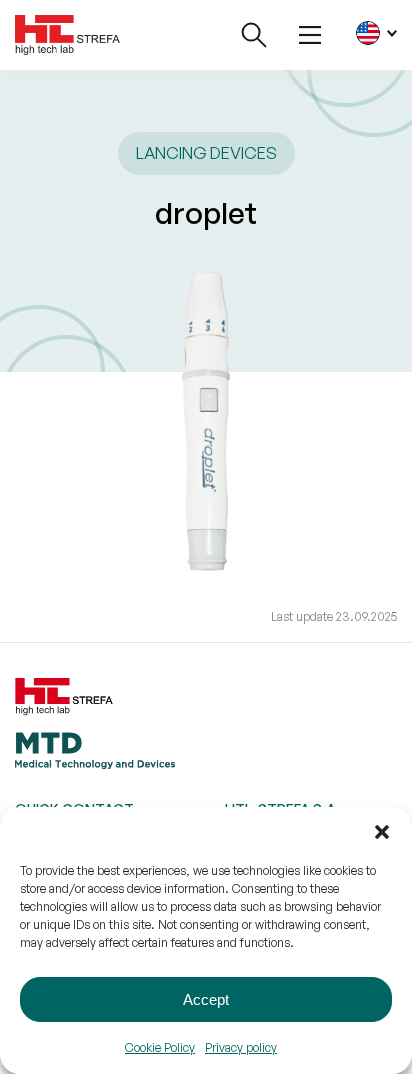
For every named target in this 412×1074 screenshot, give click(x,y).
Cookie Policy (160, 1047)
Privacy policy (241, 1047)
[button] (382, 832)
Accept (206, 999)
